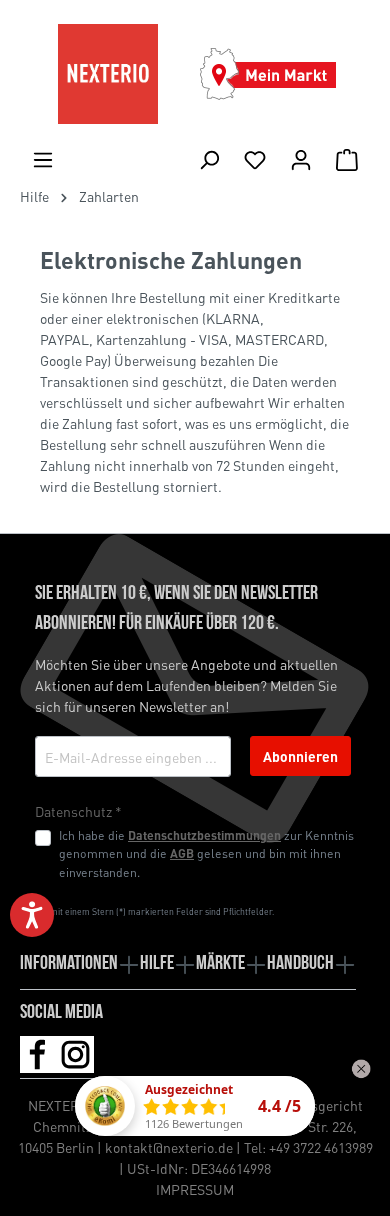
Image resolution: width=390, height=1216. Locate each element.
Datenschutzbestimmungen (204, 835)
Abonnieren (300, 756)
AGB (182, 853)
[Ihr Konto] (301, 159)
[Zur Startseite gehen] (107, 74)
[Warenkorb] (347, 159)
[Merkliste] (255, 159)
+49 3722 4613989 (321, 1147)
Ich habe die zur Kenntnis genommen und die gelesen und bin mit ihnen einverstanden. (206, 853)
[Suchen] (209, 159)
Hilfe (157, 964)
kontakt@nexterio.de (169, 1147)
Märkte (220, 964)
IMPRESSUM (195, 1189)
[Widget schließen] (361, 1069)
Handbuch (300, 964)
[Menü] (43, 159)
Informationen (69, 964)
